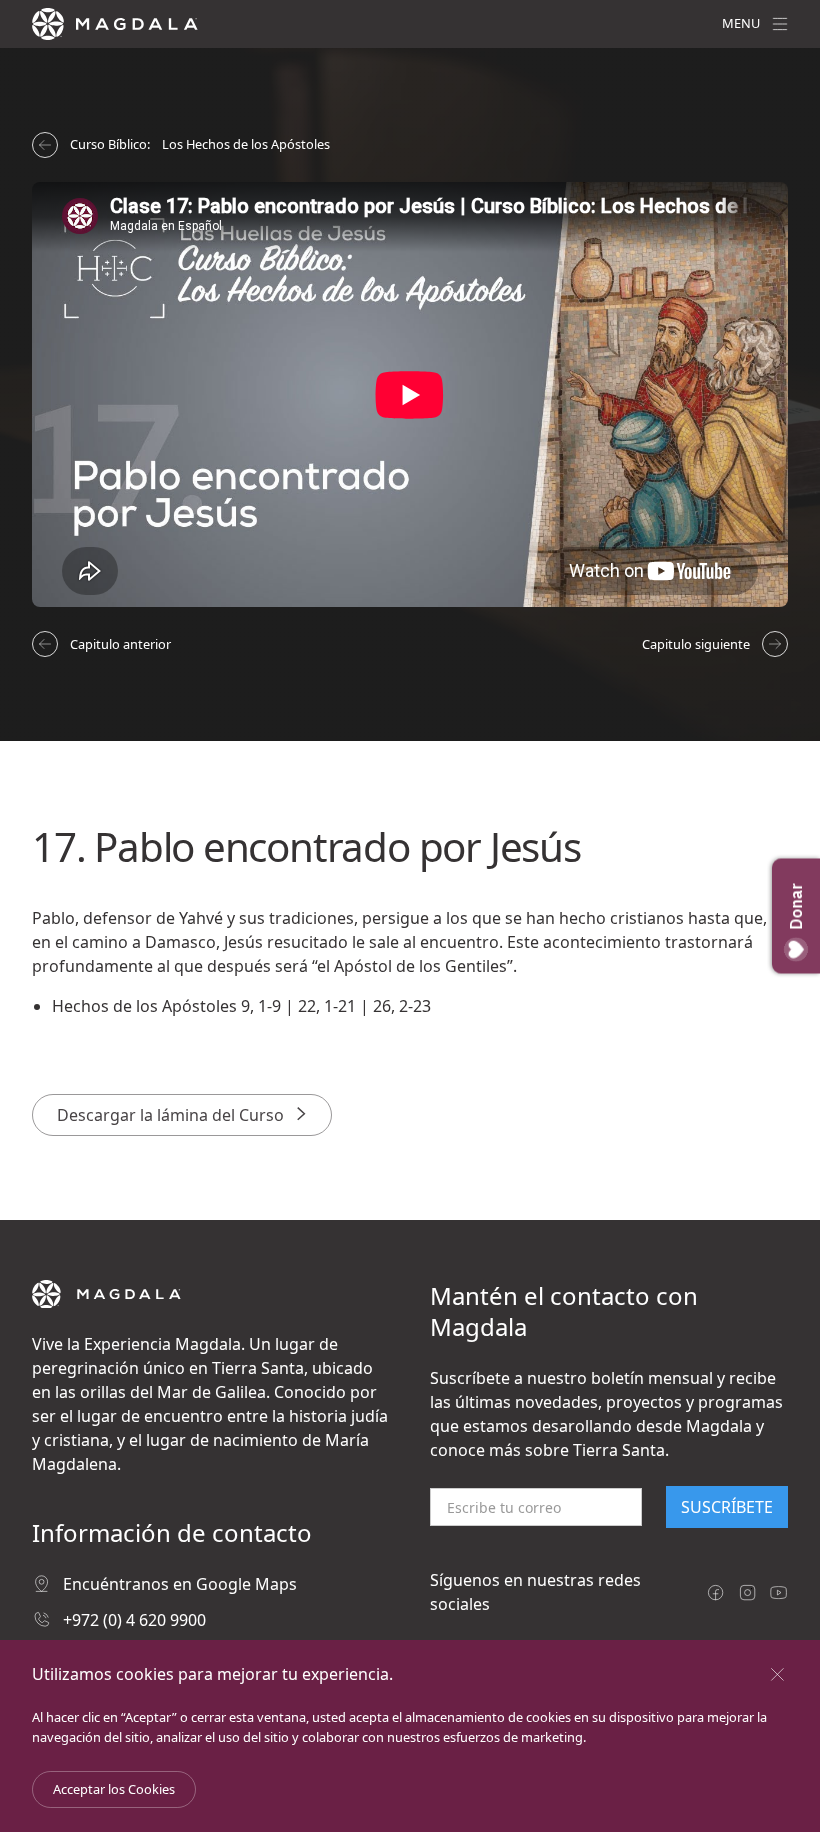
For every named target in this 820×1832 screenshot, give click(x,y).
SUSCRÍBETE (727, 1507)
